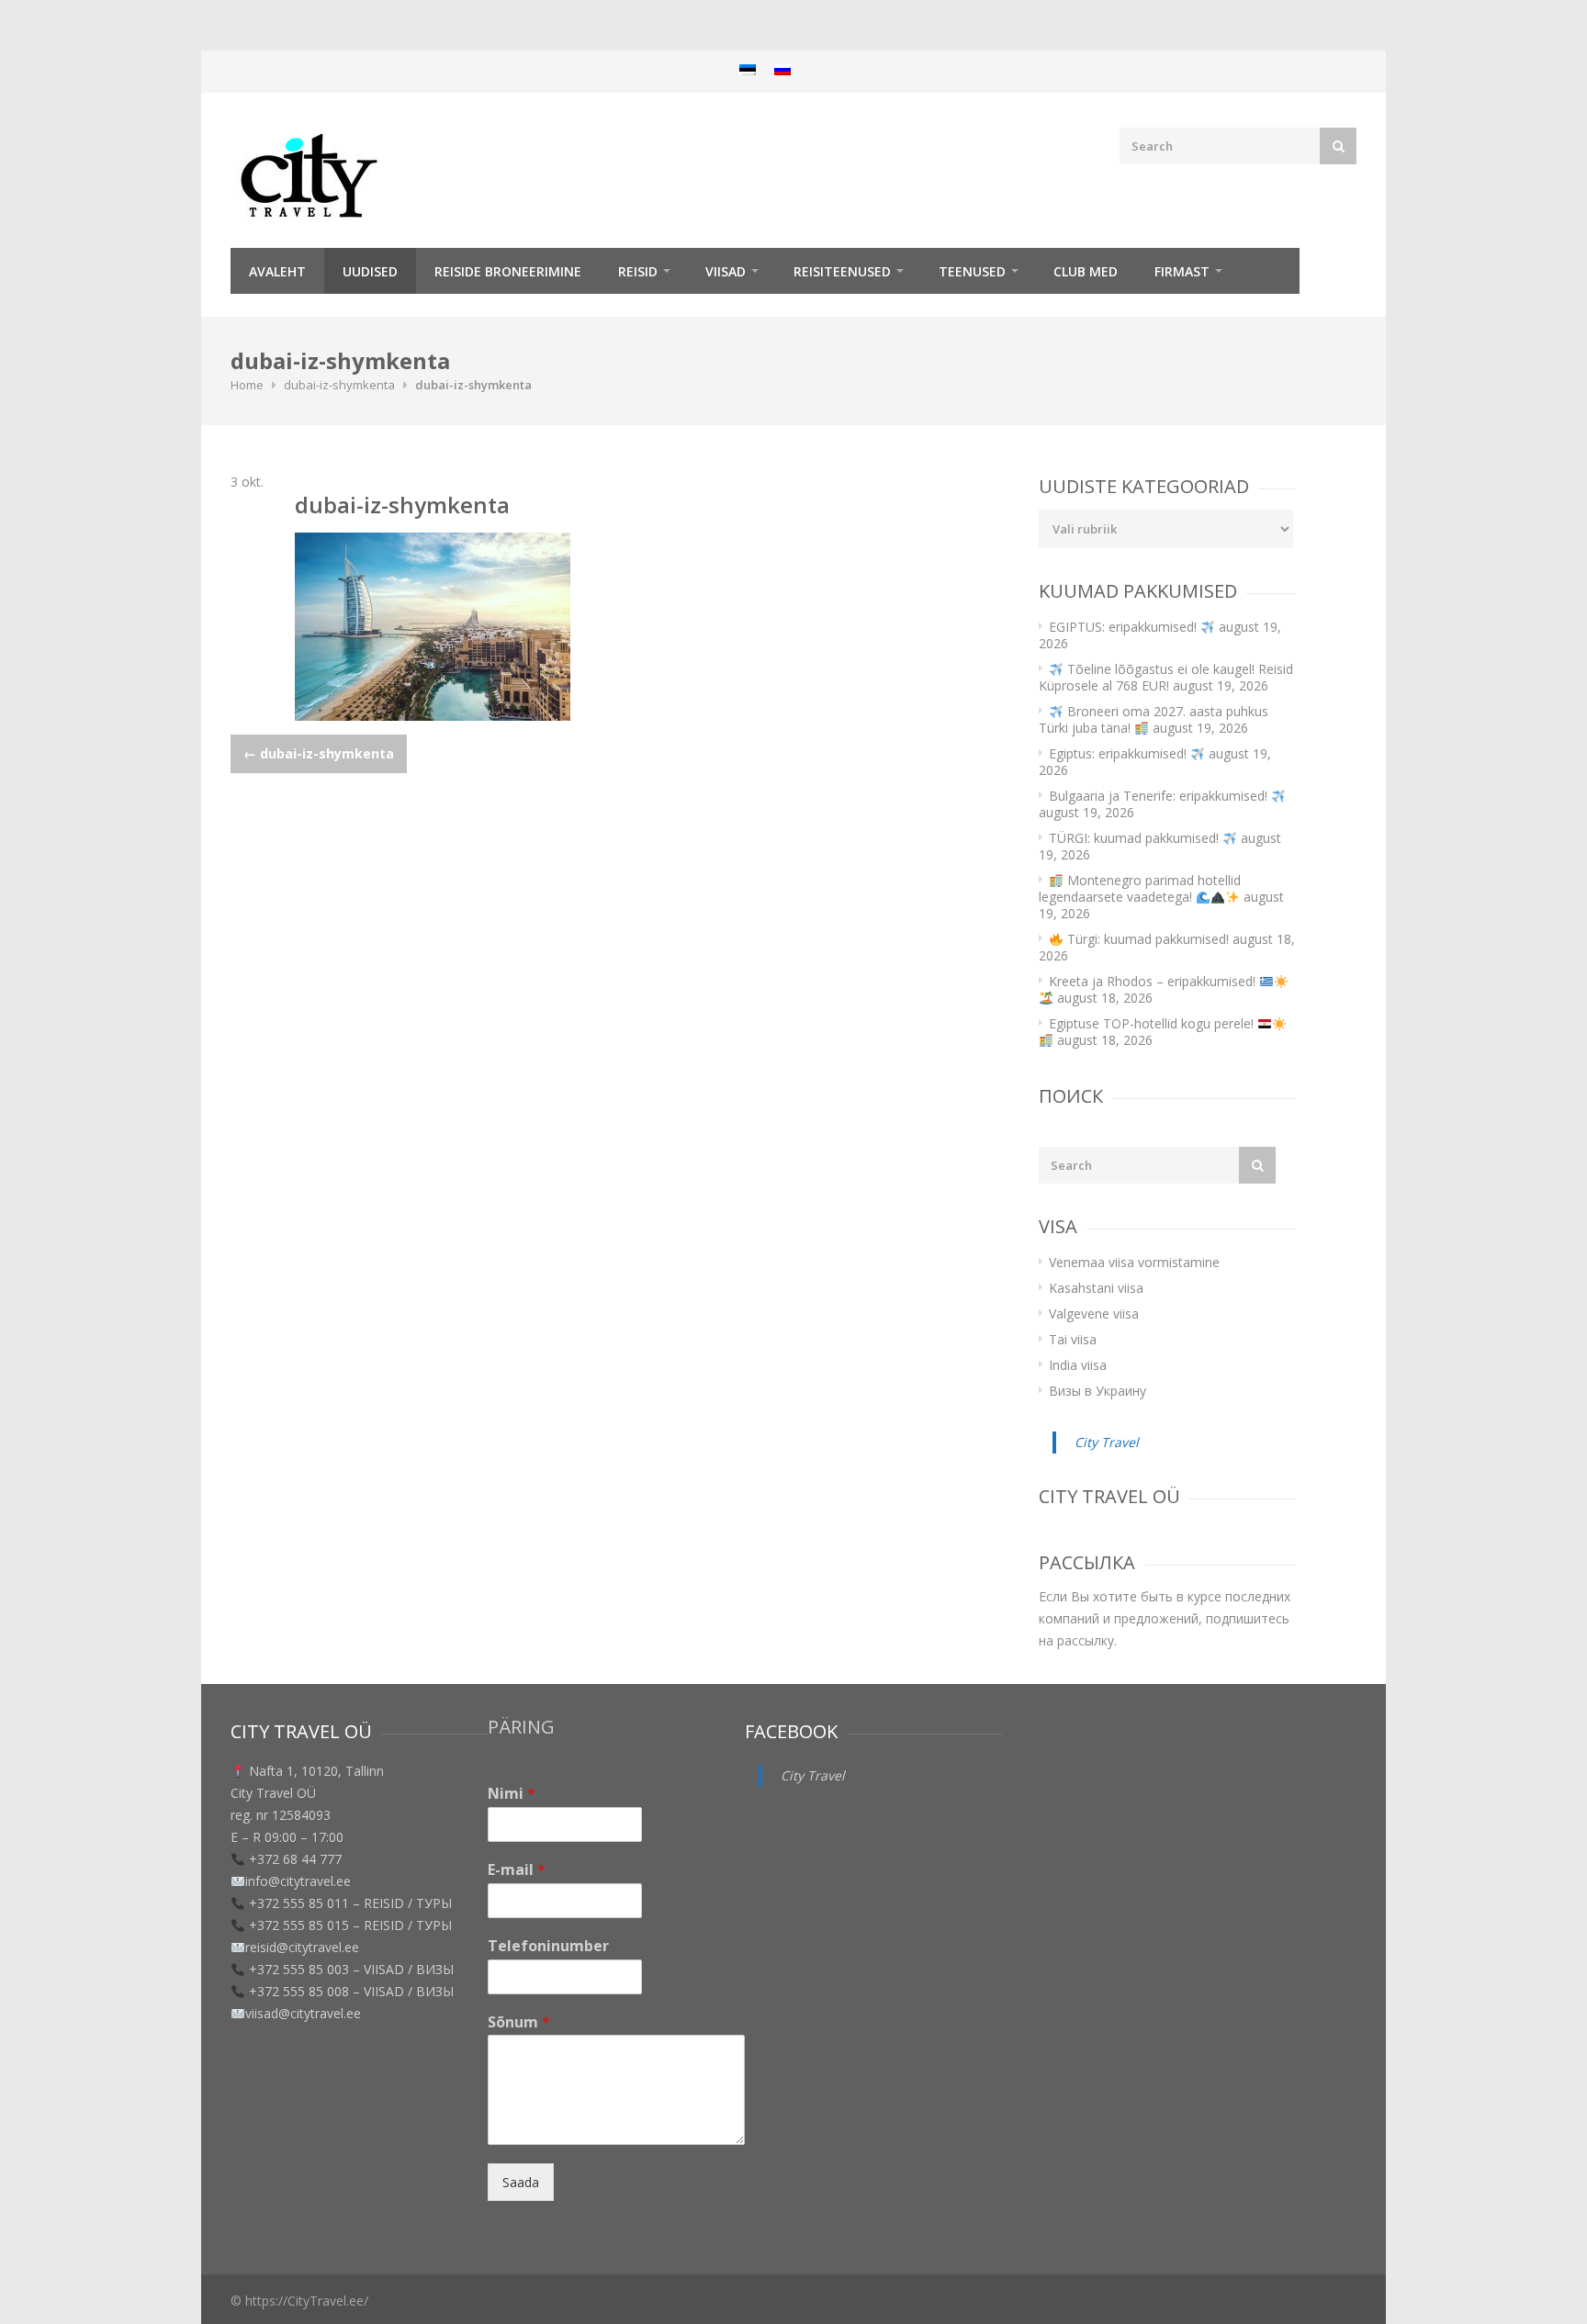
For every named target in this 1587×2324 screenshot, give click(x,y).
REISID (638, 271)
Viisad (726, 271)
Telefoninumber (548, 1946)
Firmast (1182, 271)
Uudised (370, 271)
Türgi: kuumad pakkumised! (1146, 939)
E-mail (517, 1870)
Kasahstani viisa (1096, 1288)
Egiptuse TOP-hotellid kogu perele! (1153, 1023)
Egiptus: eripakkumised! (1120, 753)
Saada (521, 2182)
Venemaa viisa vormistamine (1134, 1262)
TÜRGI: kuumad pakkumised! (1136, 838)
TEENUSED (972, 271)
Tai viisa (1073, 1339)
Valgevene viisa (1094, 1314)
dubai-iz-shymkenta (339, 385)
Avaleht (277, 271)
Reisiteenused (842, 271)
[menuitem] (748, 69)
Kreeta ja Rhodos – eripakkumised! (1154, 981)
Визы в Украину (1097, 1391)
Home (247, 385)
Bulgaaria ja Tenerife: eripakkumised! (1160, 796)
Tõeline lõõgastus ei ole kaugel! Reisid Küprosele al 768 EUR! (1166, 677)
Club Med (1086, 271)
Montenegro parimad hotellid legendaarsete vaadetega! (1140, 888)
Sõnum (519, 2022)
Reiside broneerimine (508, 271)
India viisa (1078, 1365)
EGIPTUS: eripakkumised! (1125, 627)
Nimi (512, 1794)
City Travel (1107, 1442)
